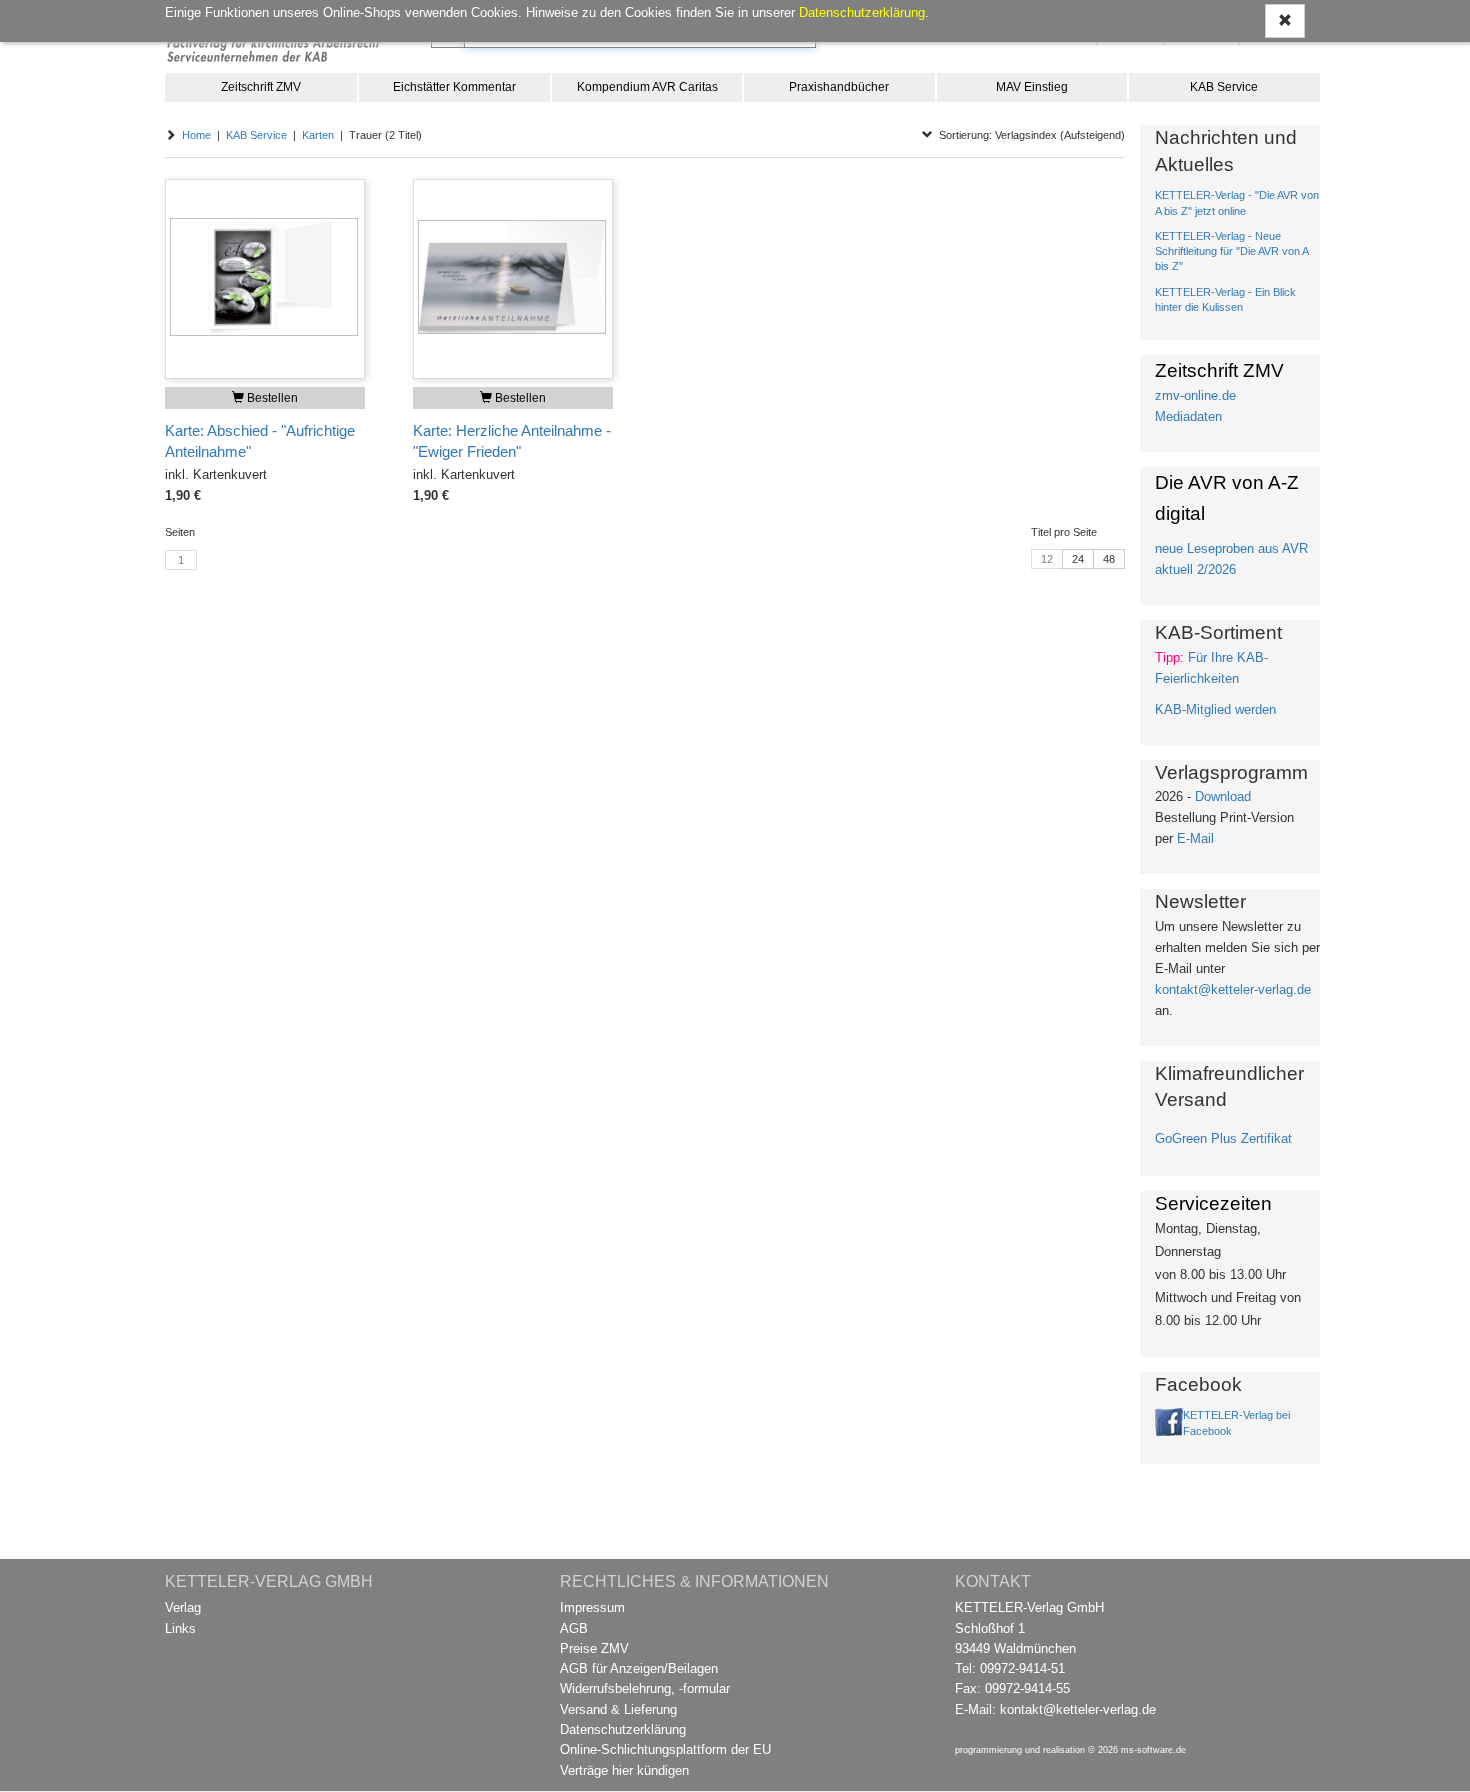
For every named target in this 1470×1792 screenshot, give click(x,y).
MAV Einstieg (1032, 87)
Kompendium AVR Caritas (647, 87)
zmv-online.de (1195, 395)
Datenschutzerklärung (623, 1729)
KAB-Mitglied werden (1215, 709)
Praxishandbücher (839, 87)
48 (1109, 559)
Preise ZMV (594, 1648)
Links (180, 1628)
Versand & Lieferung (618, 1709)
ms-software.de (1153, 1750)
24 (1078, 559)
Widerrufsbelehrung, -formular (645, 1688)
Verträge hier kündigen (624, 1770)
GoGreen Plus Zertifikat (1223, 1138)
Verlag (183, 1607)
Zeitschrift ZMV (261, 87)
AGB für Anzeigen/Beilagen (639, 1668)
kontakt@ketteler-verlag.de (1233, 989)
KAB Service (1224, 87)
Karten (318, 135)
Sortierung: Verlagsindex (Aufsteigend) (1029, 135)
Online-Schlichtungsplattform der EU (665, 1749)
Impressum (592, 1607)
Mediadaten (1188, 416)
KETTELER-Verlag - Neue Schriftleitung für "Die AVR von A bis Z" (1231, 251)
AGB (574, 1628)
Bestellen (271, 398)
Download (1223, 796)
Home (196, 135)
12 (1047, 559)
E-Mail (1195, 838)
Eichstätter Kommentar (454, 87)
